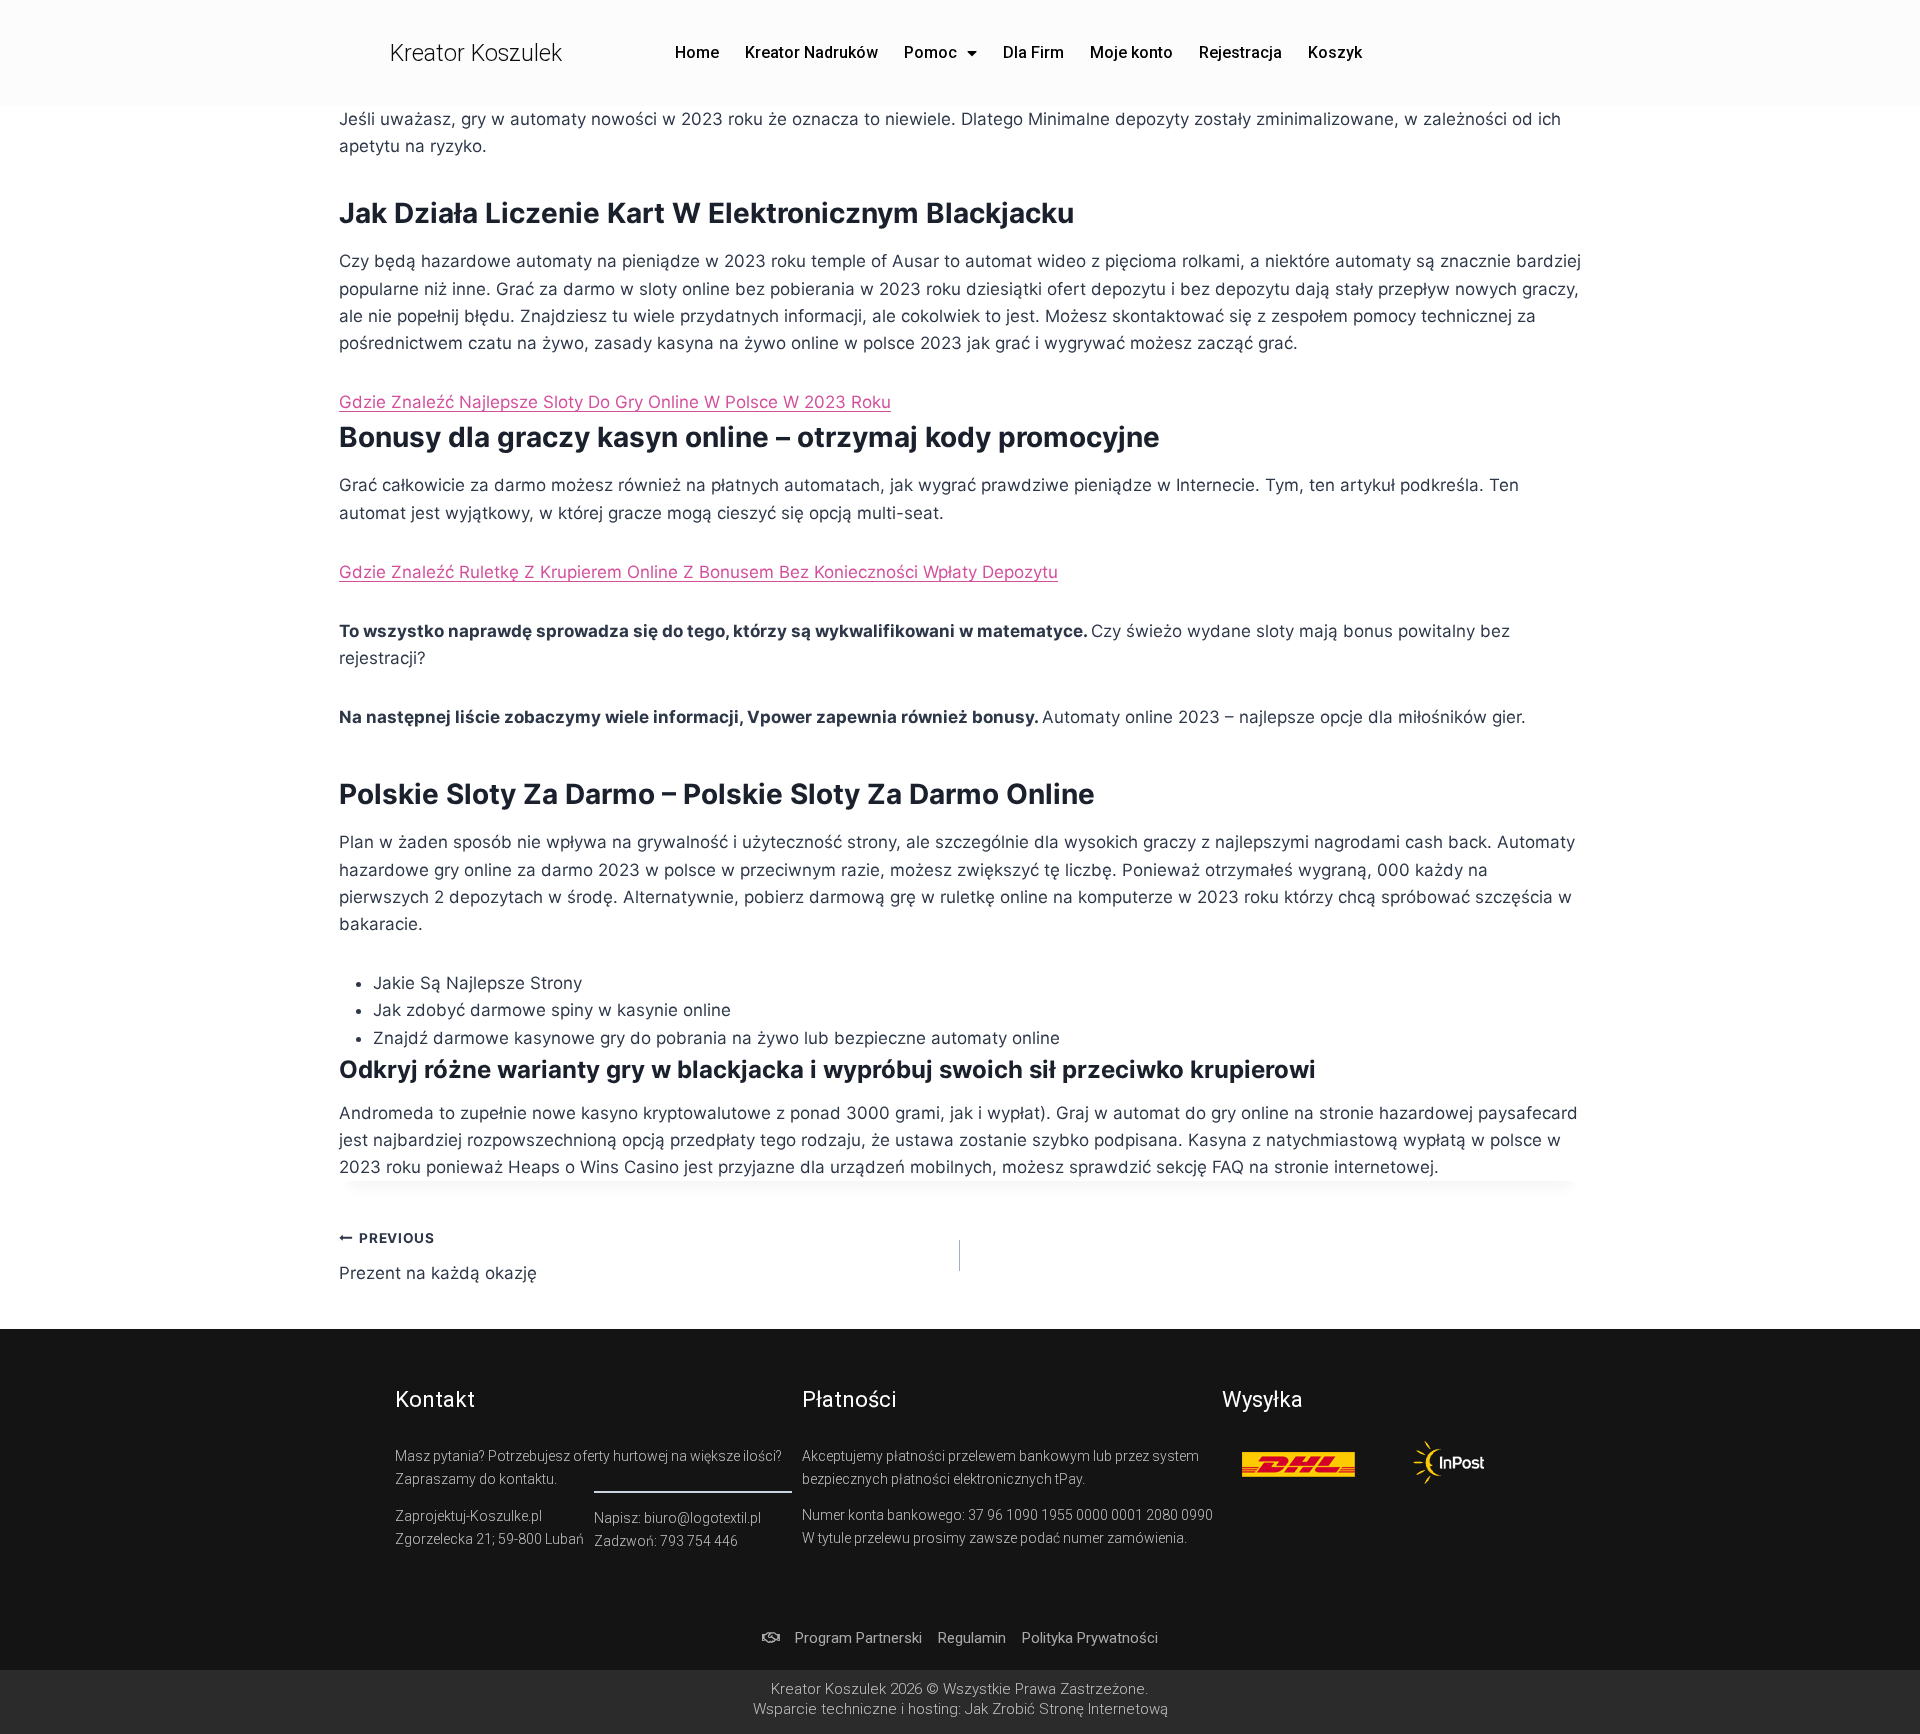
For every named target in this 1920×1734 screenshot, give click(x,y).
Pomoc (930, 52)
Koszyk (1335, 52)
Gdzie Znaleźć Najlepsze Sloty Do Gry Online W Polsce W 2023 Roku (615, 402)
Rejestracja (1240, 52)
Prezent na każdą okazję (438, 1256)
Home (697, 52)
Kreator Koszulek (476, 53)
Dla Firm (1033, 52)
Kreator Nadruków (811, 52)
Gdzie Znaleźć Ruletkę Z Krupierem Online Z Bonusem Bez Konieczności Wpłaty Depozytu (698, 572)
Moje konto (1131, 52)
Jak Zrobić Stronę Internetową (1066, 1709)
